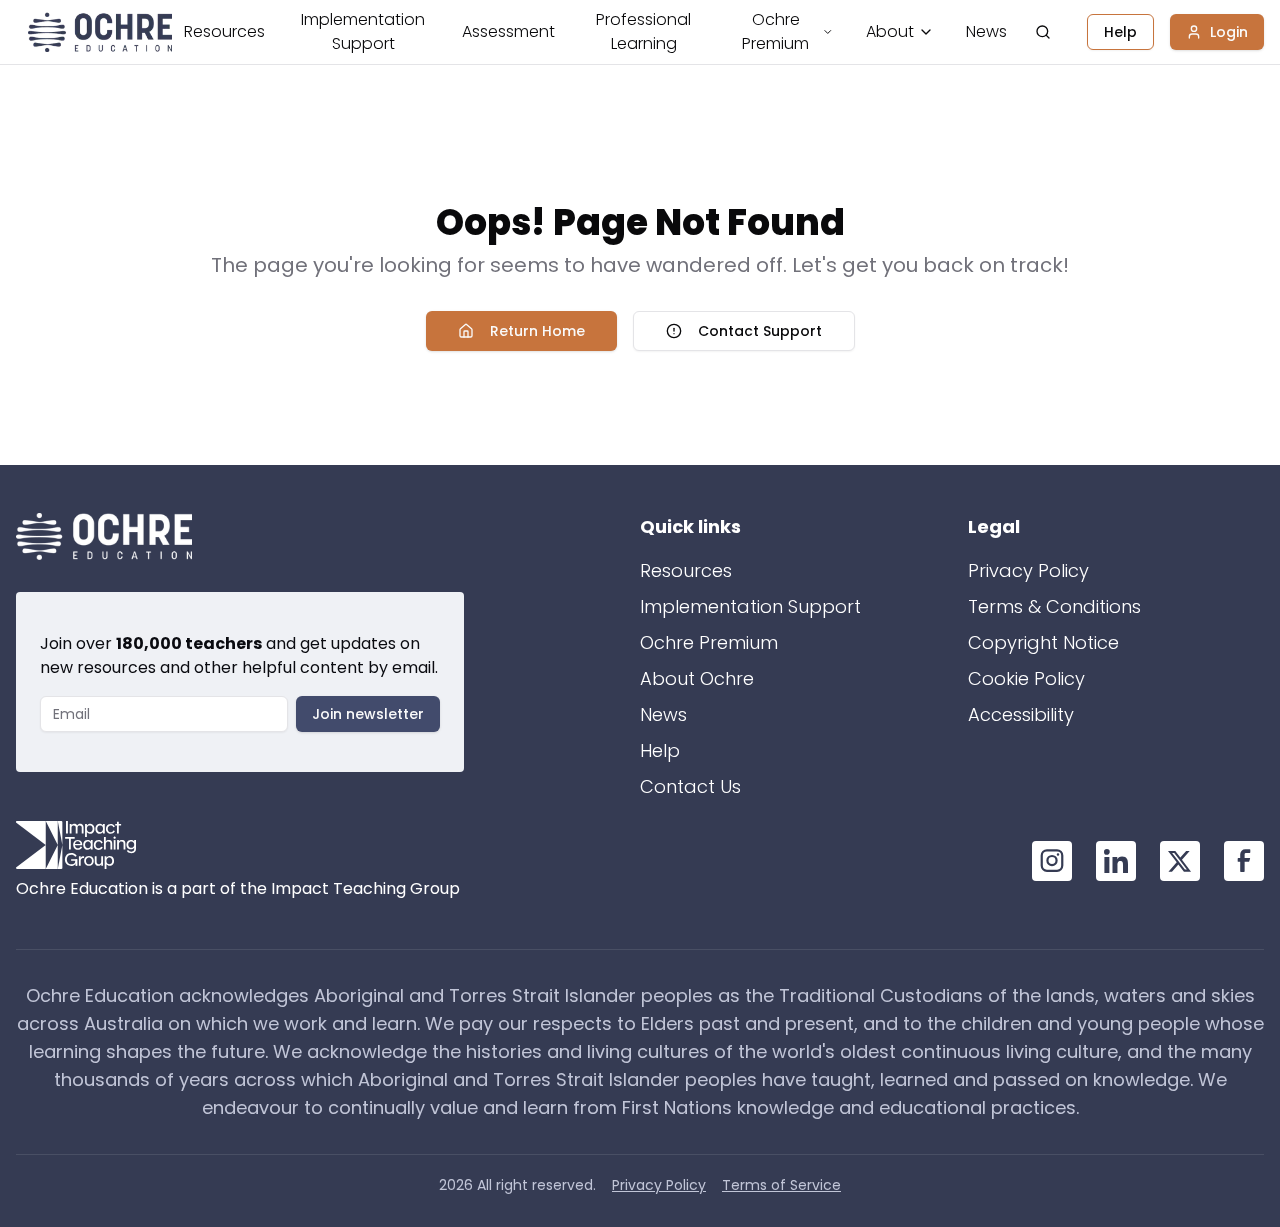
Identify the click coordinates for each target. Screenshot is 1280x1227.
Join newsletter (368, 714)
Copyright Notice (1043, 642)
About (890, 31)
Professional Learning (643, 31)
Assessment (508, 31)
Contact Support (760, 331)
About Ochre (697, 678)
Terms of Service (781, 1185)
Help (1120, 32)
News (986, 31)
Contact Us (690, 786)
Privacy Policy (1028, 570)
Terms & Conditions (1054, 606)
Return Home (537, 331)
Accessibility (1021, 714)
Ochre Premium (775, 31)
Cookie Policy (1026, 678)
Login (1229, 32)
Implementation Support (363, 31)
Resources (224, 31)
